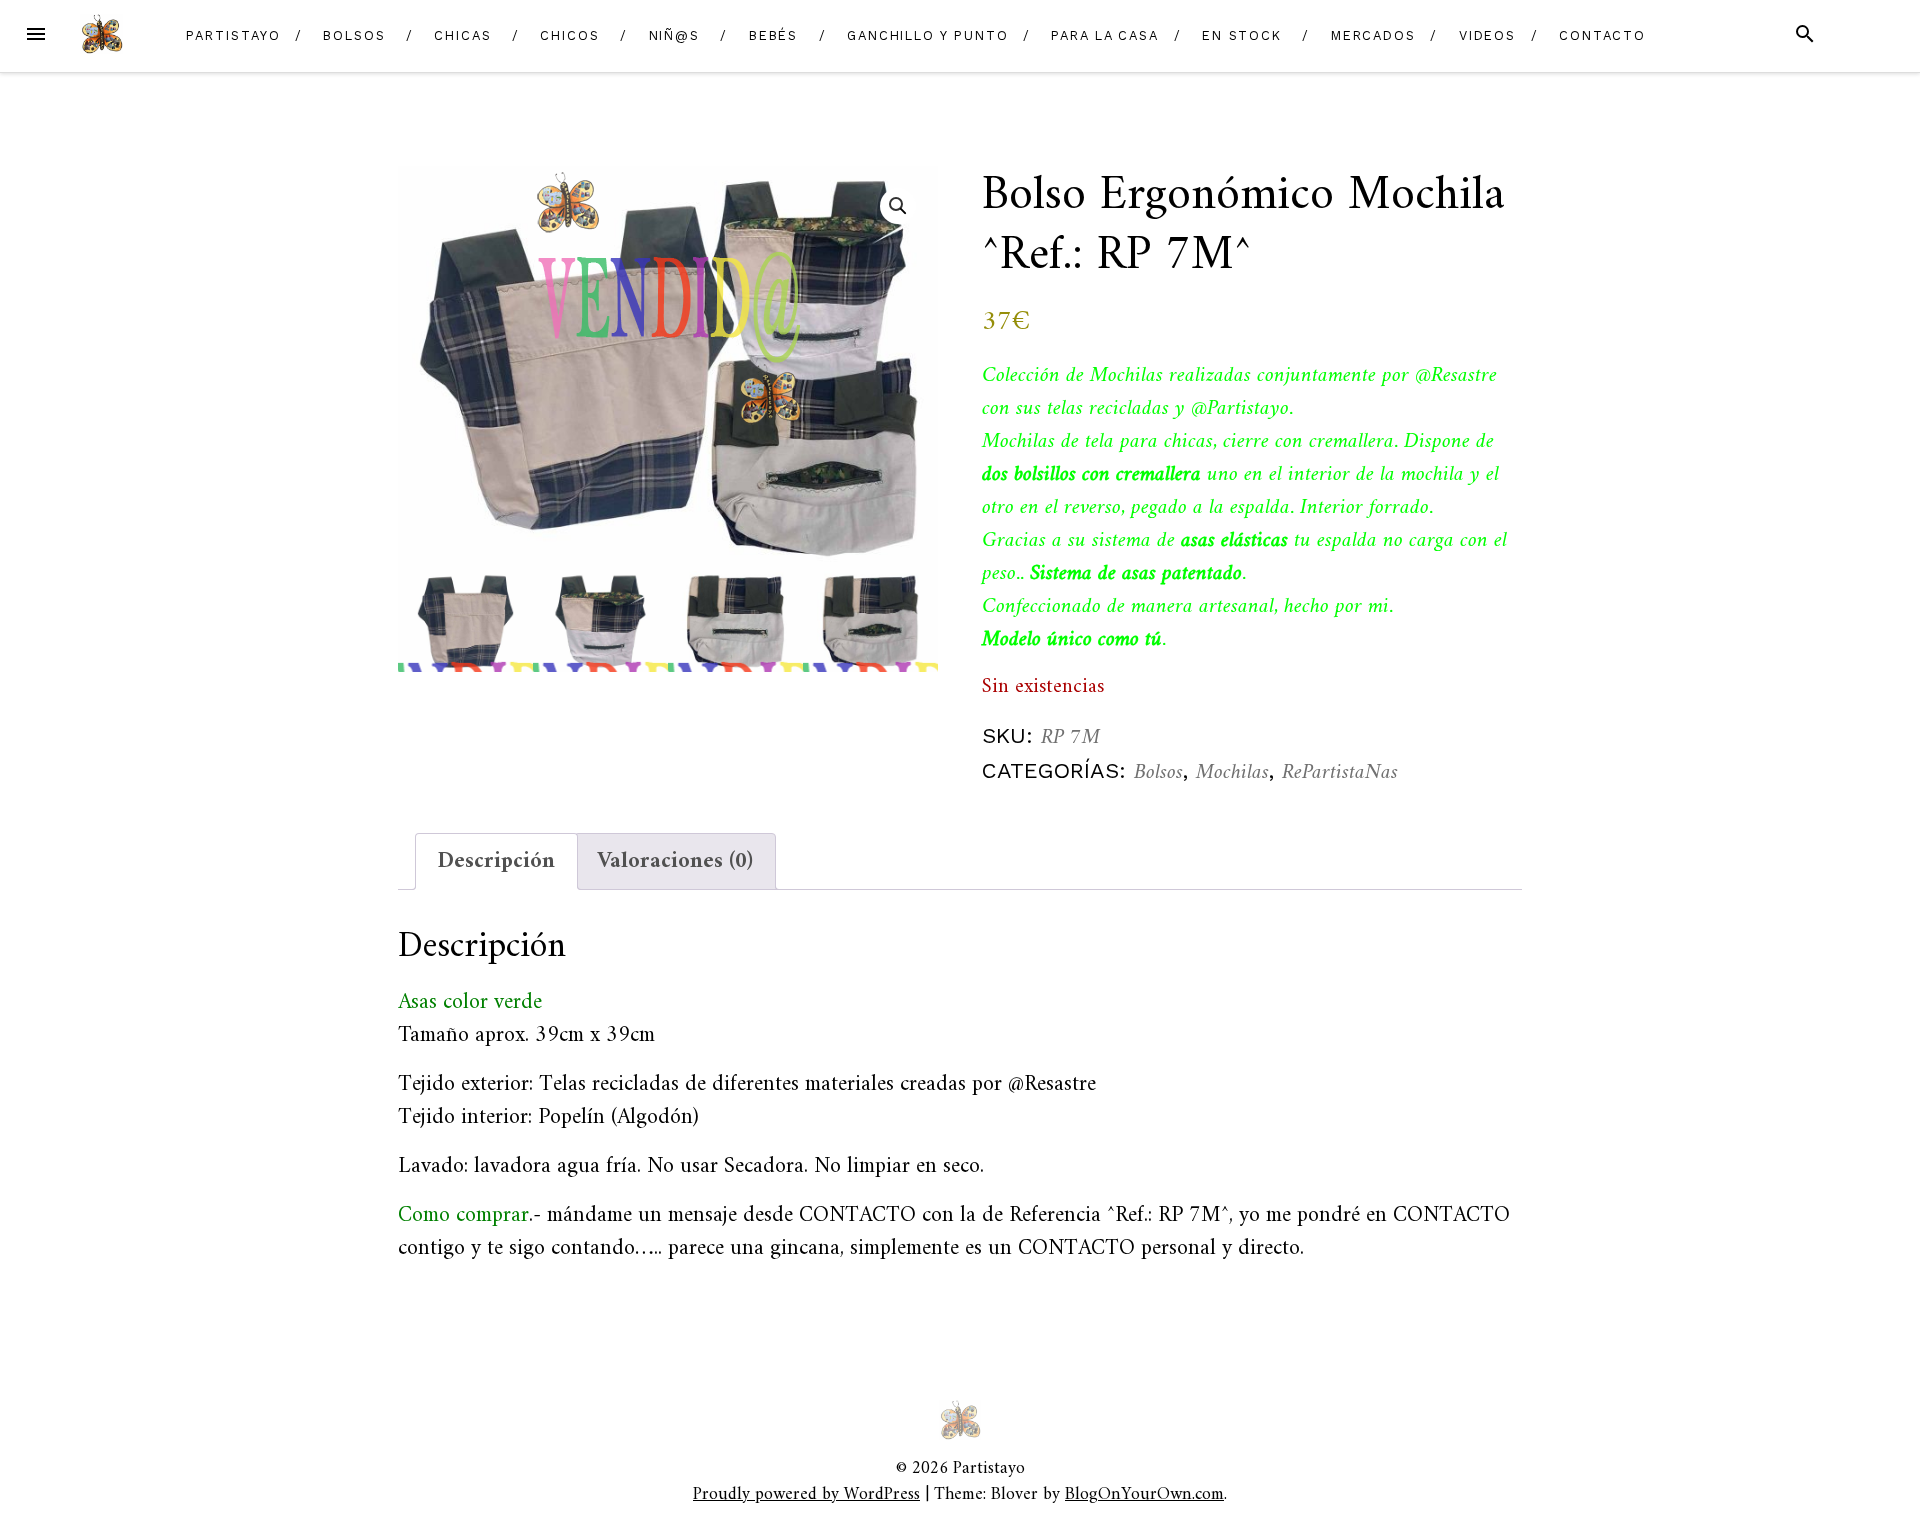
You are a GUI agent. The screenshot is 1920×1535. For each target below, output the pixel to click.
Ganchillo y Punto (928, 35)
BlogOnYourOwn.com (1144, 1494)
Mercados (1373, 35)
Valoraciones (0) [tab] (675, 861)
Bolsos (354, 35)
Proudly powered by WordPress (806, 1494)
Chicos (570, 35)
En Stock (1242, 35)
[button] (898, 206)
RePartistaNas (1340, 772)
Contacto (1602, 35)
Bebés (774, 35)
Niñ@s (675, 35)
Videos (1488, 35)
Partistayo (233, 35)
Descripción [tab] (496, 861)
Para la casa (1105, 35)
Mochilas (1232, 772)
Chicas (463, 35)
